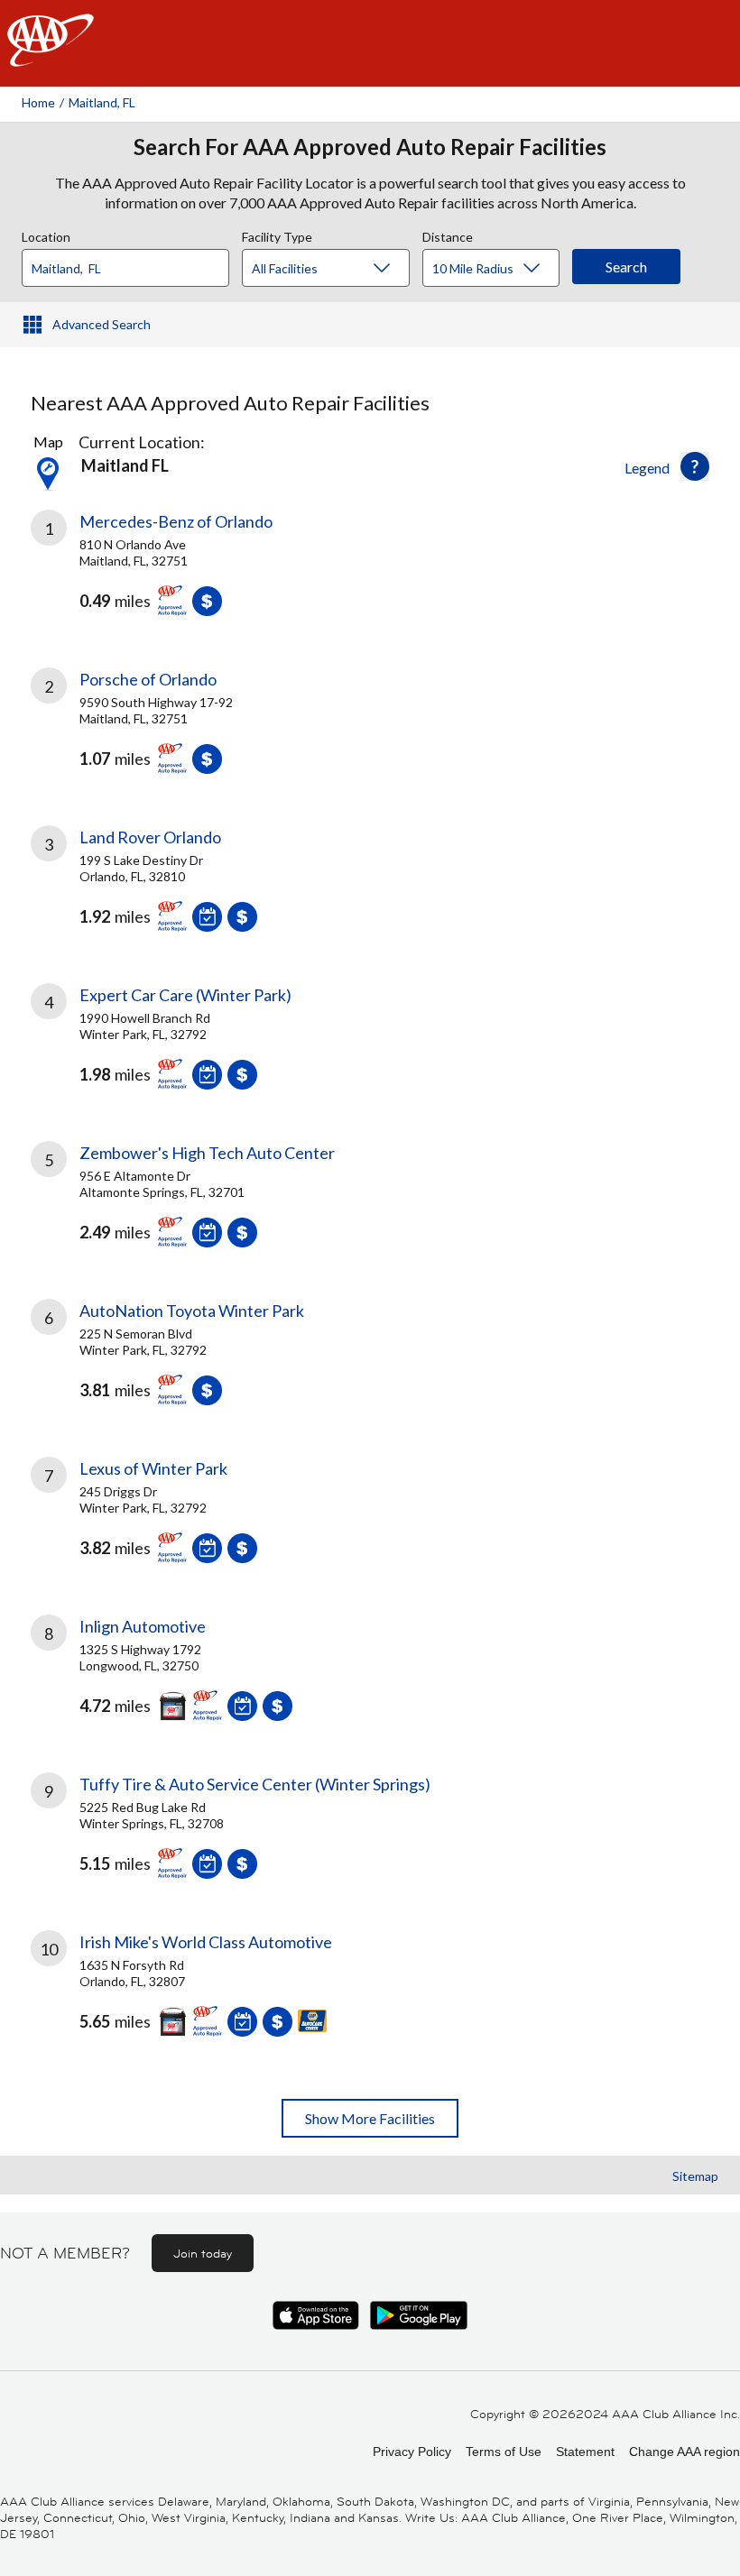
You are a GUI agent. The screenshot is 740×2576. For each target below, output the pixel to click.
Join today (203, 2253)
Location (46, 235)
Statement (585, 2452)
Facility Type (277, 235)
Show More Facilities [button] (370, 2118)
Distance (448, 235)
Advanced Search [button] (102, 324)
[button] (695, 466)
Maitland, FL (102, 102)
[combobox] (132, 263)
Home (38, 102)
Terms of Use (504, 2452)
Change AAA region (684, 2452)
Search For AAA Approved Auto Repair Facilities (370, 147)
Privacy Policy (412, 2452)
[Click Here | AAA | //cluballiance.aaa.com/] (51, 55)
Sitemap (695, 2176)
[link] (370, 576)
